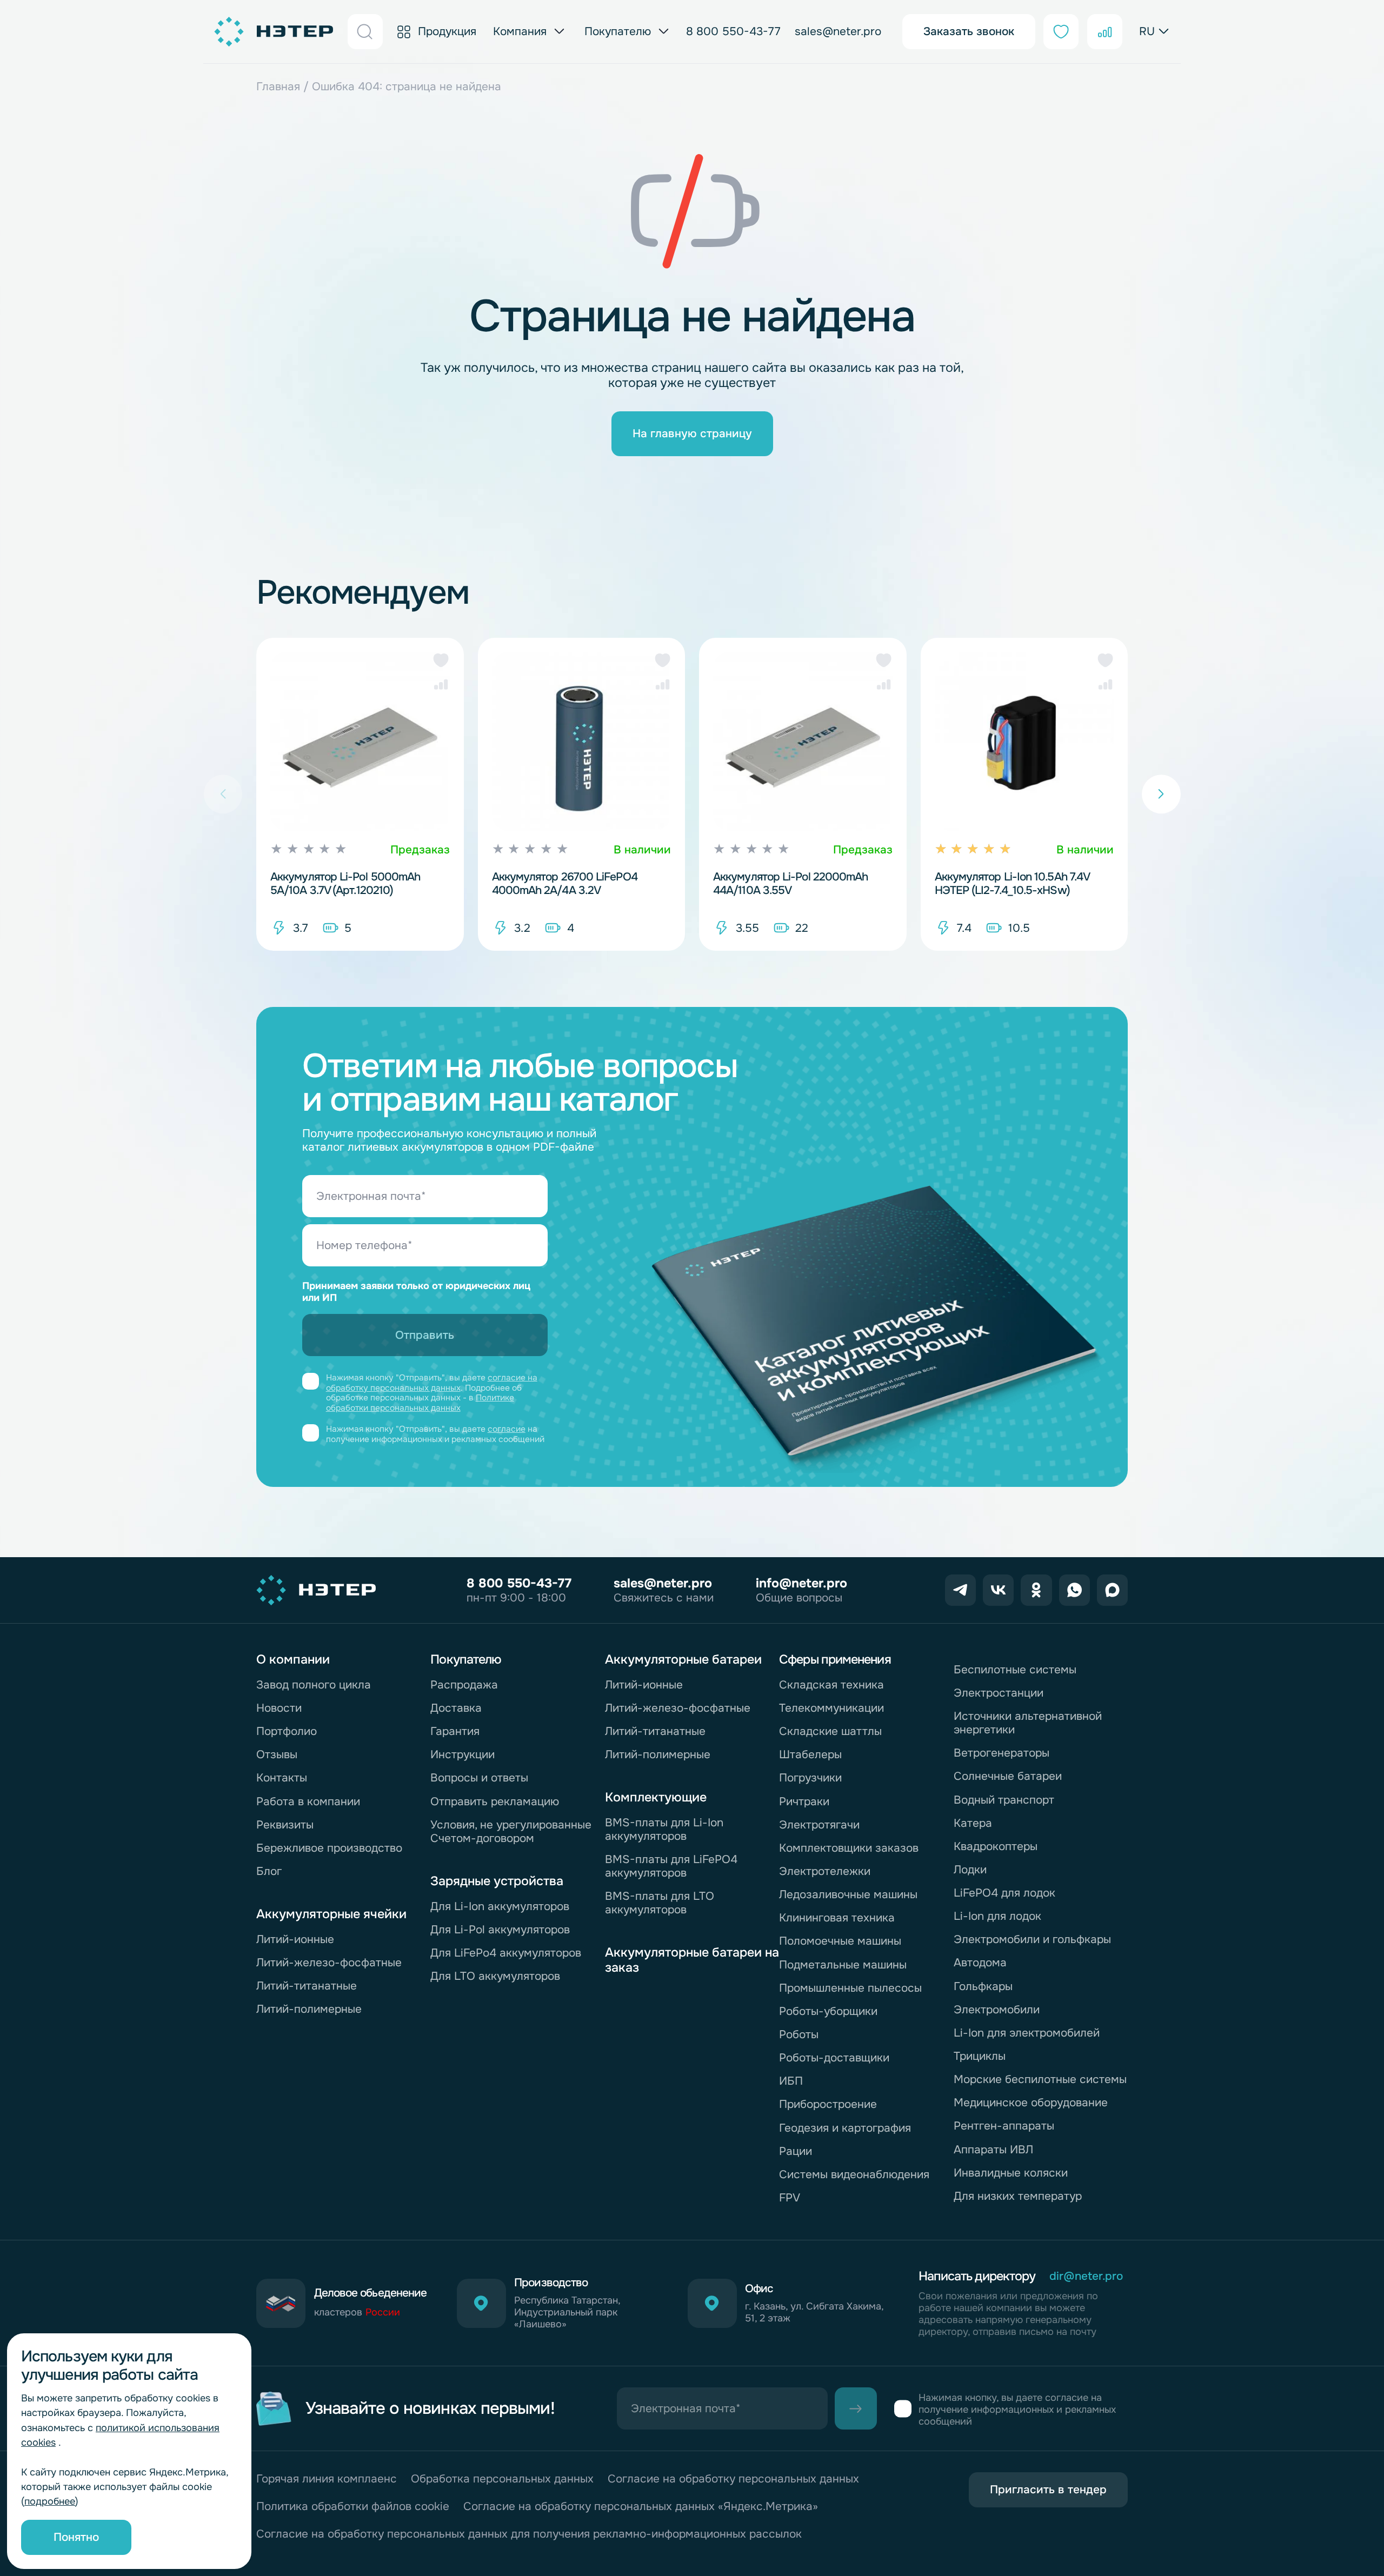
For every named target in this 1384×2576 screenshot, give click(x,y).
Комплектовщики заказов (849, 1848)
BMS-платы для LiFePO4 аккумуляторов (671, 1866)
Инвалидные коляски (1011, 2173)
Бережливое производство (329, 1848)
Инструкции (463, 1754)
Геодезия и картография (845, 2128)
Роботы (799, 2034)
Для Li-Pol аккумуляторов (500, 1930)
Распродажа (464, 1685)
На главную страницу (692, 433)
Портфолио (287, 1731)
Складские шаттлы (830, 1731)
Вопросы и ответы (479, 1778)
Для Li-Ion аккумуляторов (500, 1906)
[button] (441, 660)
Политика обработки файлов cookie (353, 2507)
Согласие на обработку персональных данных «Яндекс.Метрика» (641, 2507)
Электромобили (997, 2010)
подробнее (50, 2501)
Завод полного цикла (314, 1685)
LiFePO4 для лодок (1004, 1893)
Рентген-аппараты (1004, 2126)
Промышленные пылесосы (850, 1988)
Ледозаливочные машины (848, 1894)
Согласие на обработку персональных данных (733, 2479)
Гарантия (455, 1731)
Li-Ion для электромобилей (1027, 2033)
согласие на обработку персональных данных (432, 1383)
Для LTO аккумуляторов (495, 1976)
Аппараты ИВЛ (993, 2150)
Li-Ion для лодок (997, 1916)
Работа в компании (308, 1801)
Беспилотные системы (1015, 1670)
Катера (973, 1823)
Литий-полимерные (309, 2009)
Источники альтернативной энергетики (1028, 1723)
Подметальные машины (843, 1965)
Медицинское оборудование (1031, 2103)
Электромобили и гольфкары (1032, 1939)
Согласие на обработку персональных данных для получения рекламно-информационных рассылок (529, 2534)
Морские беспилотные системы (1040, 2079)
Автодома (980, 1963)
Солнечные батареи (1008, 1776)
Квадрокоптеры (996, 1846)
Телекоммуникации (831, 1708)
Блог (269, 1871)
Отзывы (277, 1754)
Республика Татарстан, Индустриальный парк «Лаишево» (567, 2313)
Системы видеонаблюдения (854, 2174)
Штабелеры (810, 1754)
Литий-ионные (295, 1939)
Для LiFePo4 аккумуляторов (506, 1953)
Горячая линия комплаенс (327, 2479)
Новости (279, 1708)
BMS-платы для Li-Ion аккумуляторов (664, 1829)
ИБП (791, 2081)
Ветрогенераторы (1002, 1753)
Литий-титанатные (307, 1986)
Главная (278, 86)
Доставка (456, 1708)
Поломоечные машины (840, 1941)
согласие (507, 1429)
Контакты (282, 1778)
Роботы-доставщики (834, 2058)
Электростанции (999, 1693)
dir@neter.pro (1086, 2276)
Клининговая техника (837, 1918)
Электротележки (825, 1871)
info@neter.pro (801, 1583)
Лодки (970, 1870)
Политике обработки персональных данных (420, 1403)
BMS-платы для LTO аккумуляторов (660, 1903)
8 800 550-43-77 (733, 32)
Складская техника (831, 1685)
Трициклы (980, 2056)
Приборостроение (828, 2104)
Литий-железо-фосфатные (329, 1963)
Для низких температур (1018, 2196)
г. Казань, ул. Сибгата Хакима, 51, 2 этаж (814, 2313)
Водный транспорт (1004, 1800)
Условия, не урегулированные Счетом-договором (511, 1831)
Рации (796, 2151)
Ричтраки (804, 1801)
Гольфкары (983, 1986)
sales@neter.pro (838, 32)
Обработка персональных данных (502, 2479)
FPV (790, 2198)
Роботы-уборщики (828, 2011)
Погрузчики (810, 1778)
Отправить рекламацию (495, 1801)
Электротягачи (819, 1825)
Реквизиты (285, 1825)
